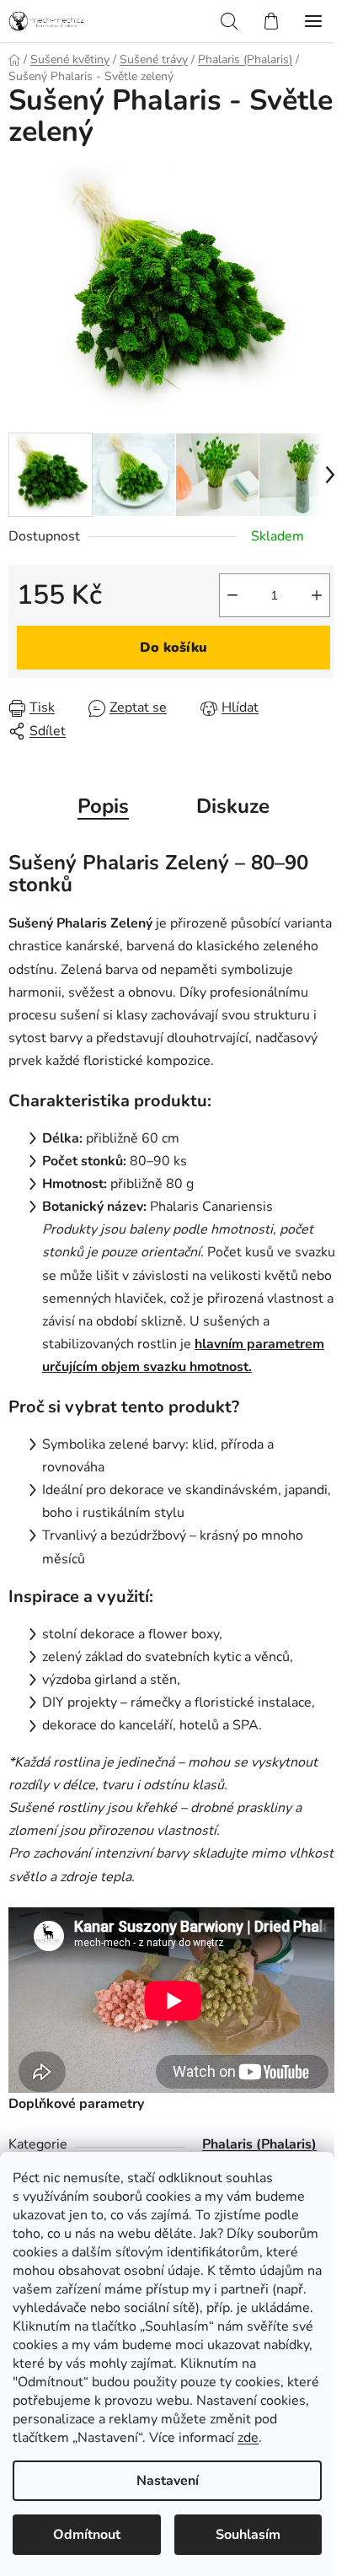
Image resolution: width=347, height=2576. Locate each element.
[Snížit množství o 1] (232, 595)
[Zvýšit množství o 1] (317, 595)
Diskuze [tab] (233, 806)
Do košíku (173, 648)
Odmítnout (87, 2535)
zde (248, 2438)
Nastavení (168, 2481)
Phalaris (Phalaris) (259, 2144)
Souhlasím (248, 2535)
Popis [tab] (103, 806)
